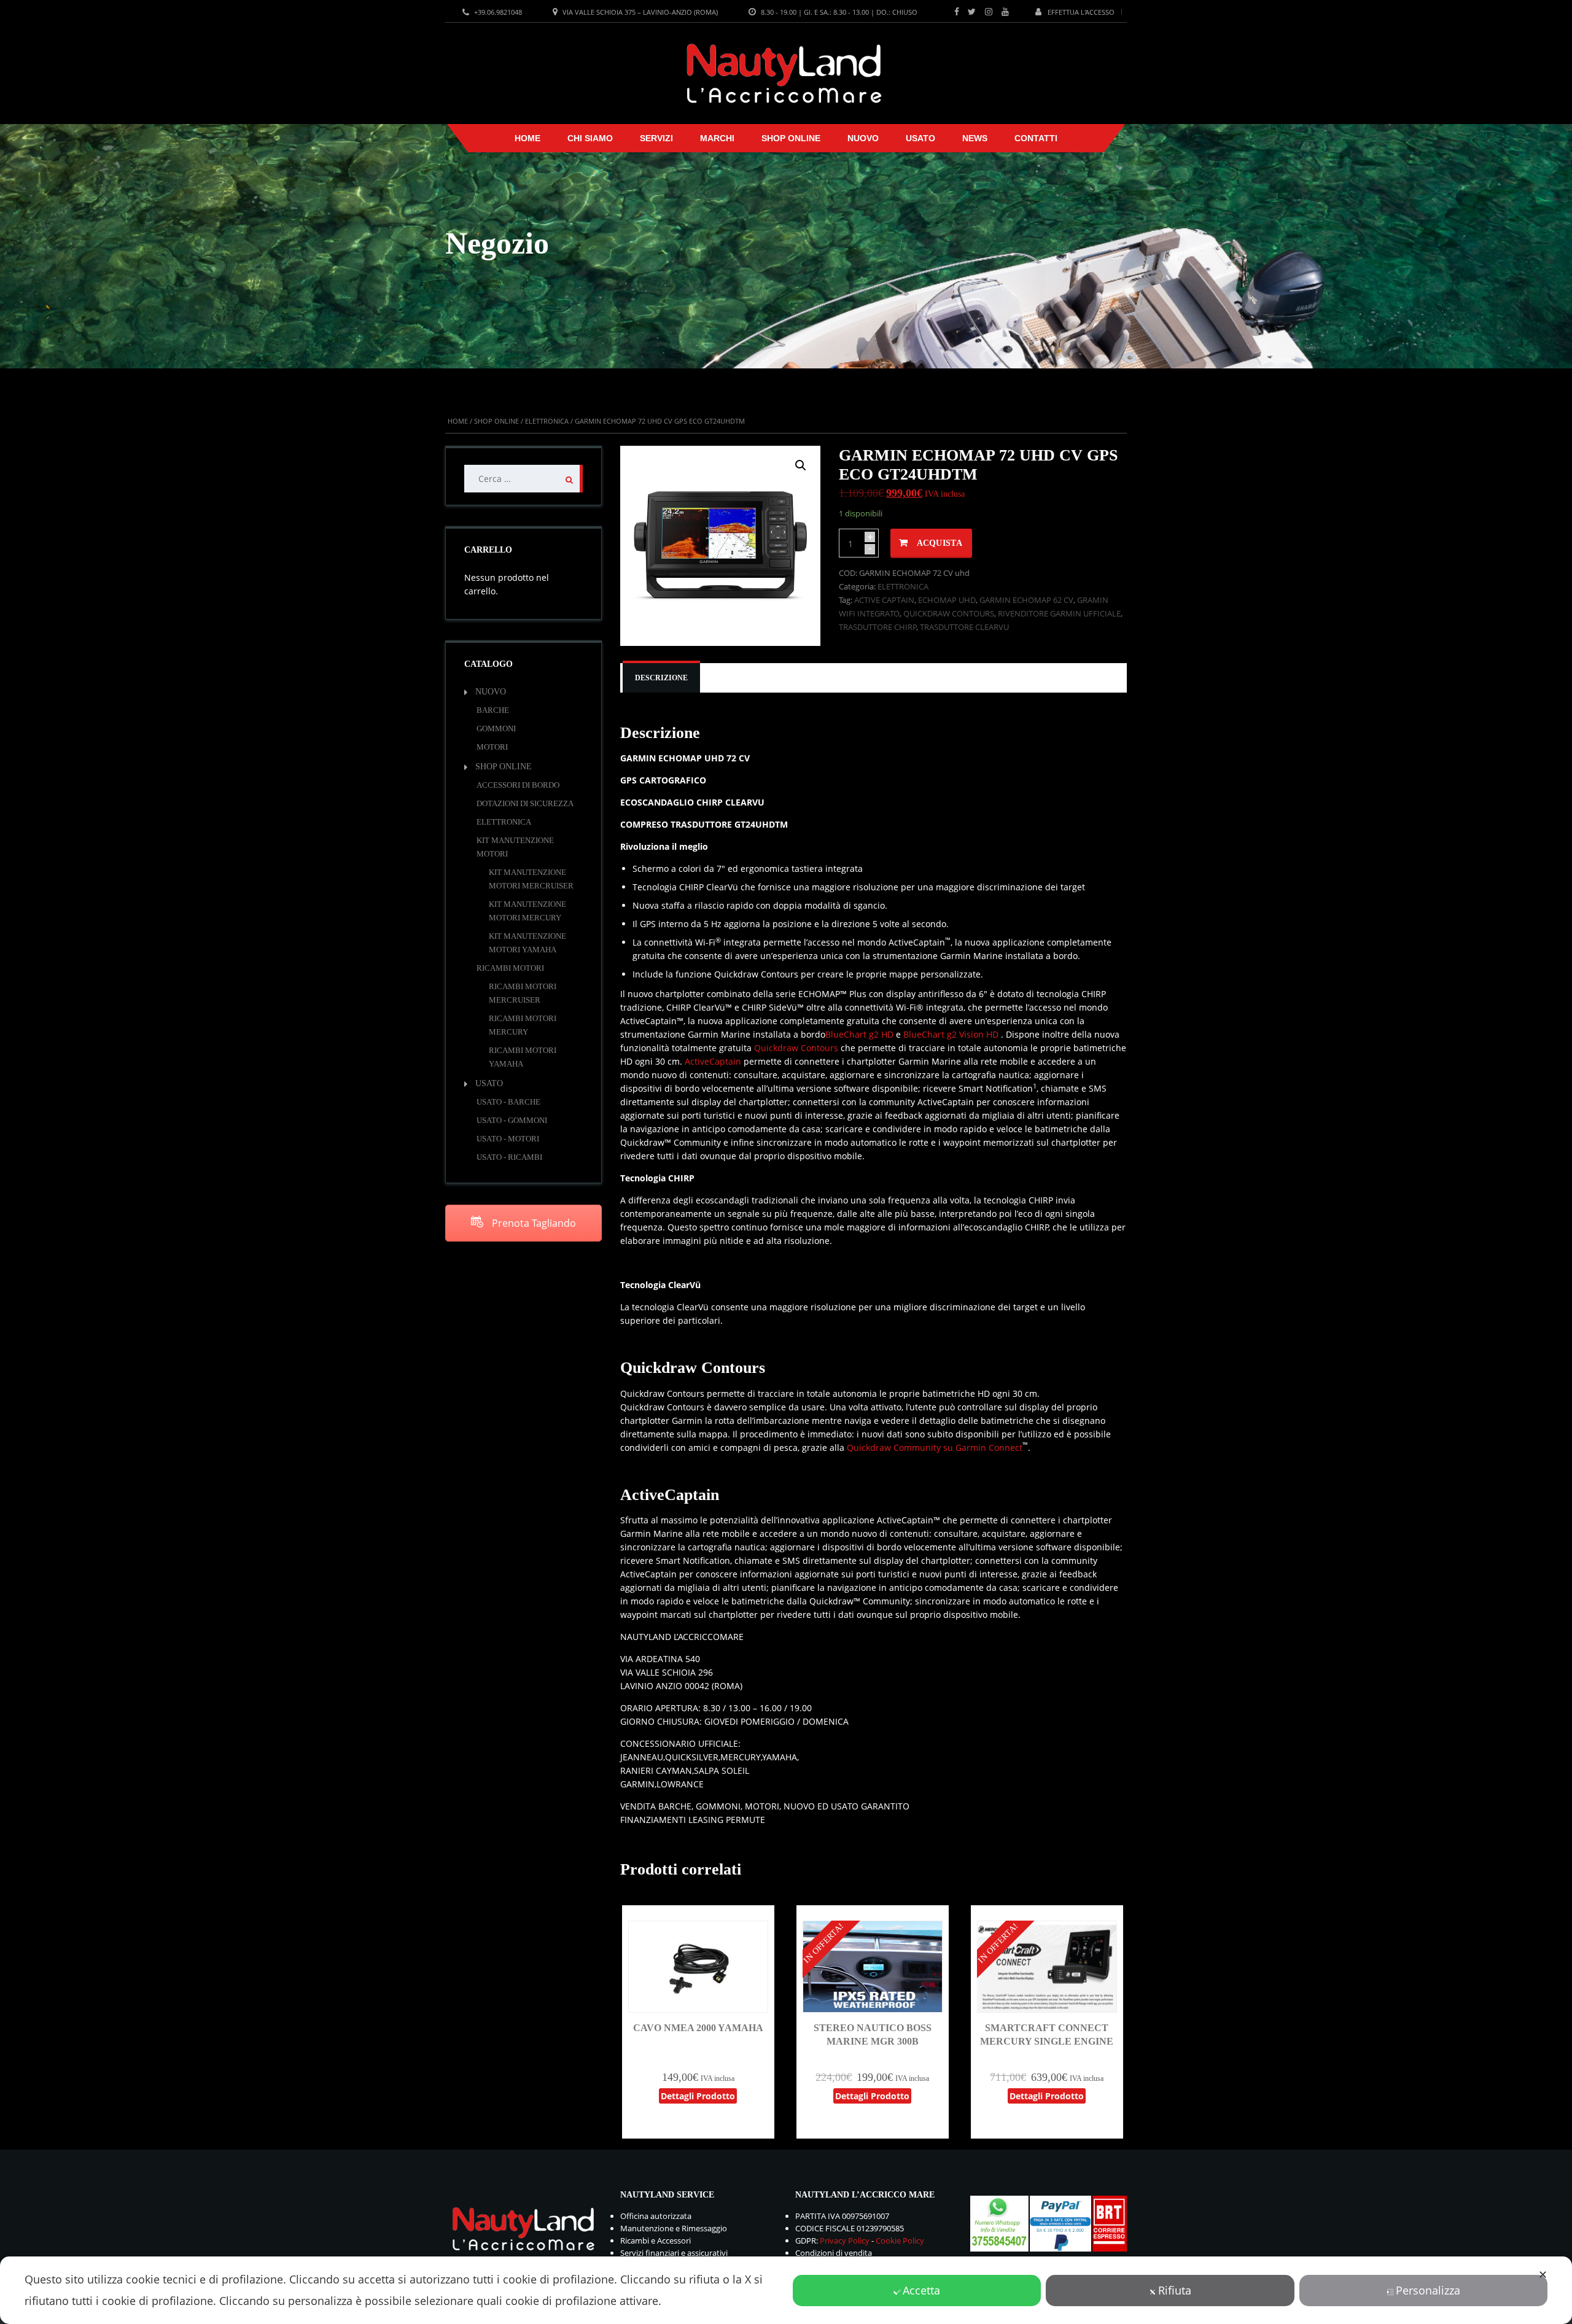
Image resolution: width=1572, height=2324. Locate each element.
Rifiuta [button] (1175, 2290)
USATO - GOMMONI (512, 1120)
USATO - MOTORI (508, 1139)
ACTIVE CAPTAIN (884, 600)
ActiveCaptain (713, 1061)
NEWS (975, 138)
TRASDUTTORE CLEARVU (964, 627)
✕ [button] (1543, 2274)
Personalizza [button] (1428, 2290)
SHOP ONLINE (791, 138)
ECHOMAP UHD (947, 600)
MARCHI (717, 138)
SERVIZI (656, 138)
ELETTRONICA (547, 421)
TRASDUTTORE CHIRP (878, 627)
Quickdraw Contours (796, 1048)
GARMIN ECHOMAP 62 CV (1026, 600)
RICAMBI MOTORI (510, 968)
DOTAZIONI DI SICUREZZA (525, 803)
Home (458, 421)
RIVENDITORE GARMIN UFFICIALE (1059, 613)
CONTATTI (1036, 138)
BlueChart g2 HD (859, 1034)
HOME (527, 138)
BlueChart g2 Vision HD (951, 1034)
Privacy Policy (845, 2240)
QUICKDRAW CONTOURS (949, 613)
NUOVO (863, 138)
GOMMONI (496, 729)
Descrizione (661, 678)
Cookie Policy (900, 2240)
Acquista (940, 543)
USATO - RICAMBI (509, 1157)
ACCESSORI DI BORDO (518, 785)
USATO (920, 138)
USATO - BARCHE (508, 1102)
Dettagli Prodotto (698, 2096)
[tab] (661, 678)
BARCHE (493, 710)
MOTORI (492, 747)
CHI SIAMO (590, 138)
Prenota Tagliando (533, 1223)
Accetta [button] (921, 2290)
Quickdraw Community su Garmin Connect (935, 1448)
